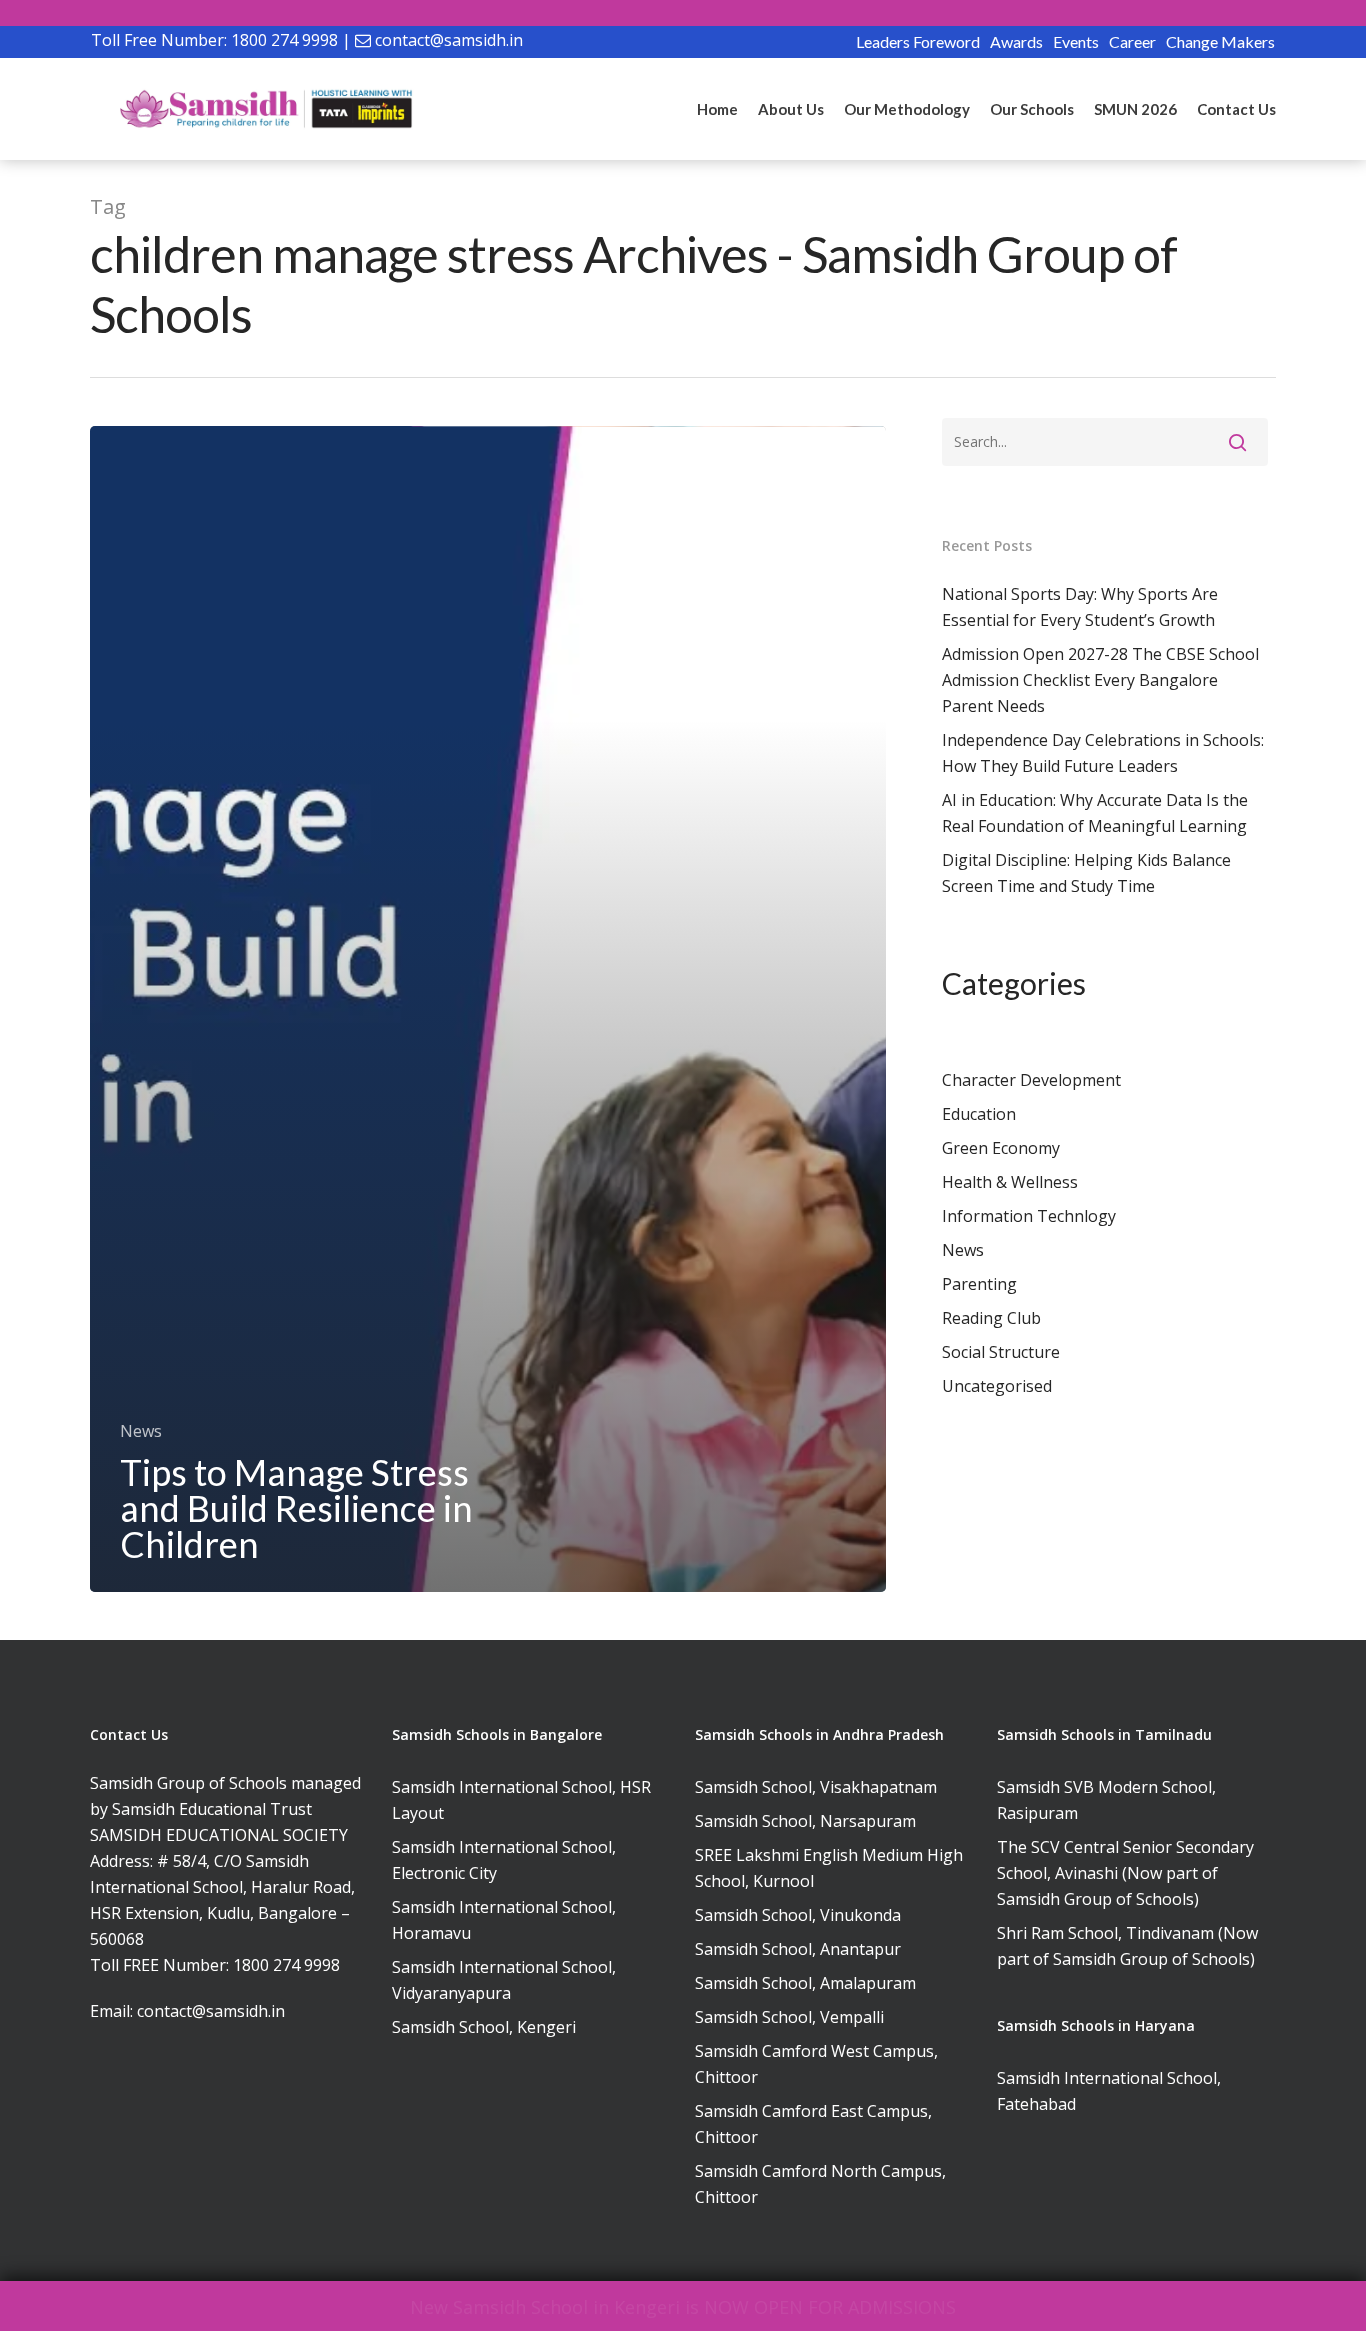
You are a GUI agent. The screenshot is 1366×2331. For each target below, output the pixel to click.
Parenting (979, 1284)
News (141, 1431)
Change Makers (1220, 41)
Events (1076, 41)
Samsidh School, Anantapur (798, 1949)
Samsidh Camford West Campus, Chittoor (816, 2064)
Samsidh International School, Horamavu (504, 1920)
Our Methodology (907, 109)
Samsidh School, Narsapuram (805, 1821)
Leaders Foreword (918, 41)
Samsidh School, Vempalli (789, 2017)
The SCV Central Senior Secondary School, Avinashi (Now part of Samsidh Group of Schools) (1125, 1873)
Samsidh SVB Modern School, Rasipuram (1106, 1800)
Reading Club (991, 1318)
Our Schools (1032, 109)
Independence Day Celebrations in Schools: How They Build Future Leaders (1103, 753)
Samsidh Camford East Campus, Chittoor (813, 2124)
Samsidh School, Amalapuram (805, 1983)
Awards (1016, 41)
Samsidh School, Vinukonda (798, 1915)
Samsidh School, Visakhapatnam (816, 1787)
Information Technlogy (1029, 1216)
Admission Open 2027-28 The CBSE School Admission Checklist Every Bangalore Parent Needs (1100, 680)
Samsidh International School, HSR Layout (521, 1800)
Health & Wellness (1010, 1182)
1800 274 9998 (284, 40)
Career (1132, 41)
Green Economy (1001, 1148)
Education (979, 1114)
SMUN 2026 (1135, 109)
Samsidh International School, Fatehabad (1109, 2091)
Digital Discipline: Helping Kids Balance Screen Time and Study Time (1086, 873)
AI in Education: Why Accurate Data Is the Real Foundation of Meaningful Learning (1095, 813)
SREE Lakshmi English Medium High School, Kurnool (829, 1868)
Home (717, 109)
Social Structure (1001, 1352)
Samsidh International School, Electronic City (504, 1860)
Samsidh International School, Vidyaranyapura (504, 1980)
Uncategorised (997, 1386)
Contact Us (1236, 109)
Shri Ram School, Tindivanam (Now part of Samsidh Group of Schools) (1127, 1946)
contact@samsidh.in (449, 40)
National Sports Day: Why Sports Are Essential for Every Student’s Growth (1080, 607)
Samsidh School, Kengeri (484, 2027)
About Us (791, 109)
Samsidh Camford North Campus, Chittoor (820, 2184)
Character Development (1031, 1080)
